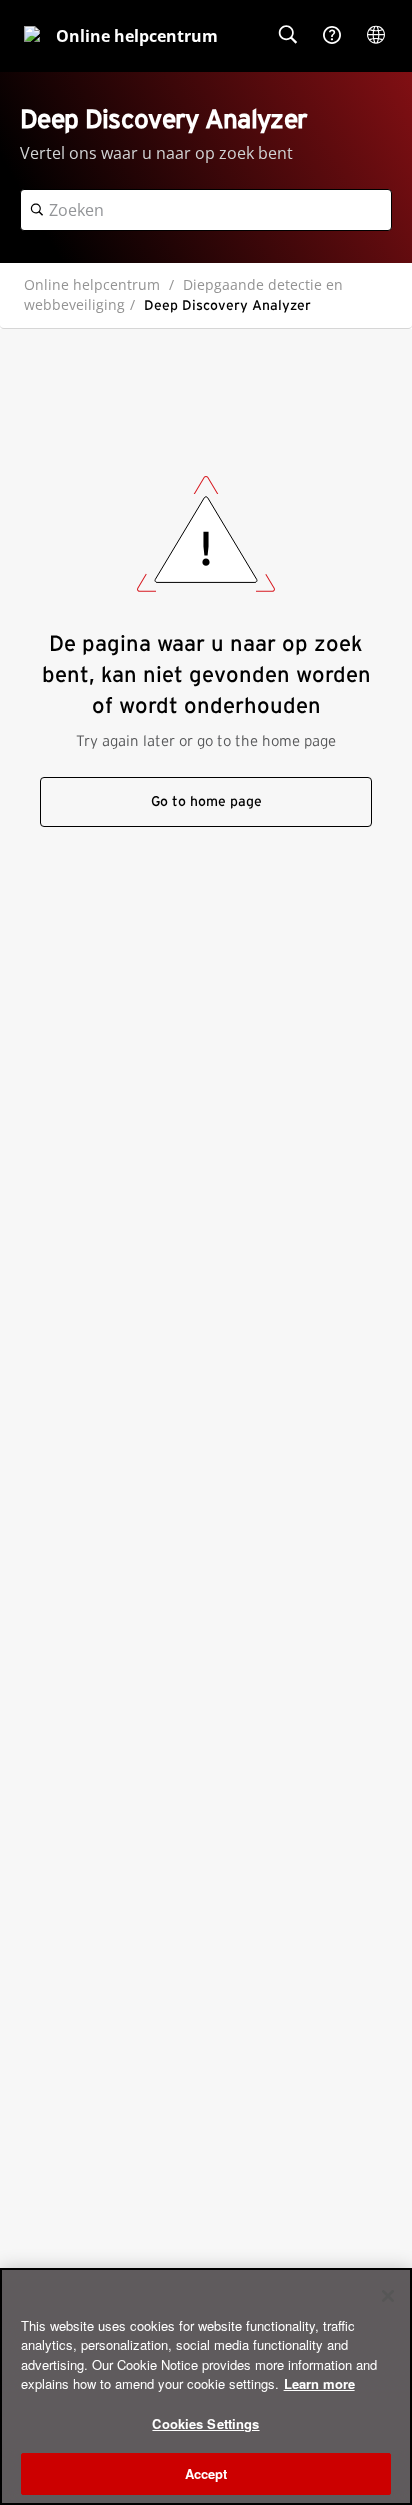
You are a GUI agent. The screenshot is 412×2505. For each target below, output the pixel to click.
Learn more (319, 2383)
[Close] (388, 2296)
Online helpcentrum (92, 284)
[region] (206, 2386)
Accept (206, 2473)
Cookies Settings (205, 2423)
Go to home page (206, 802)
